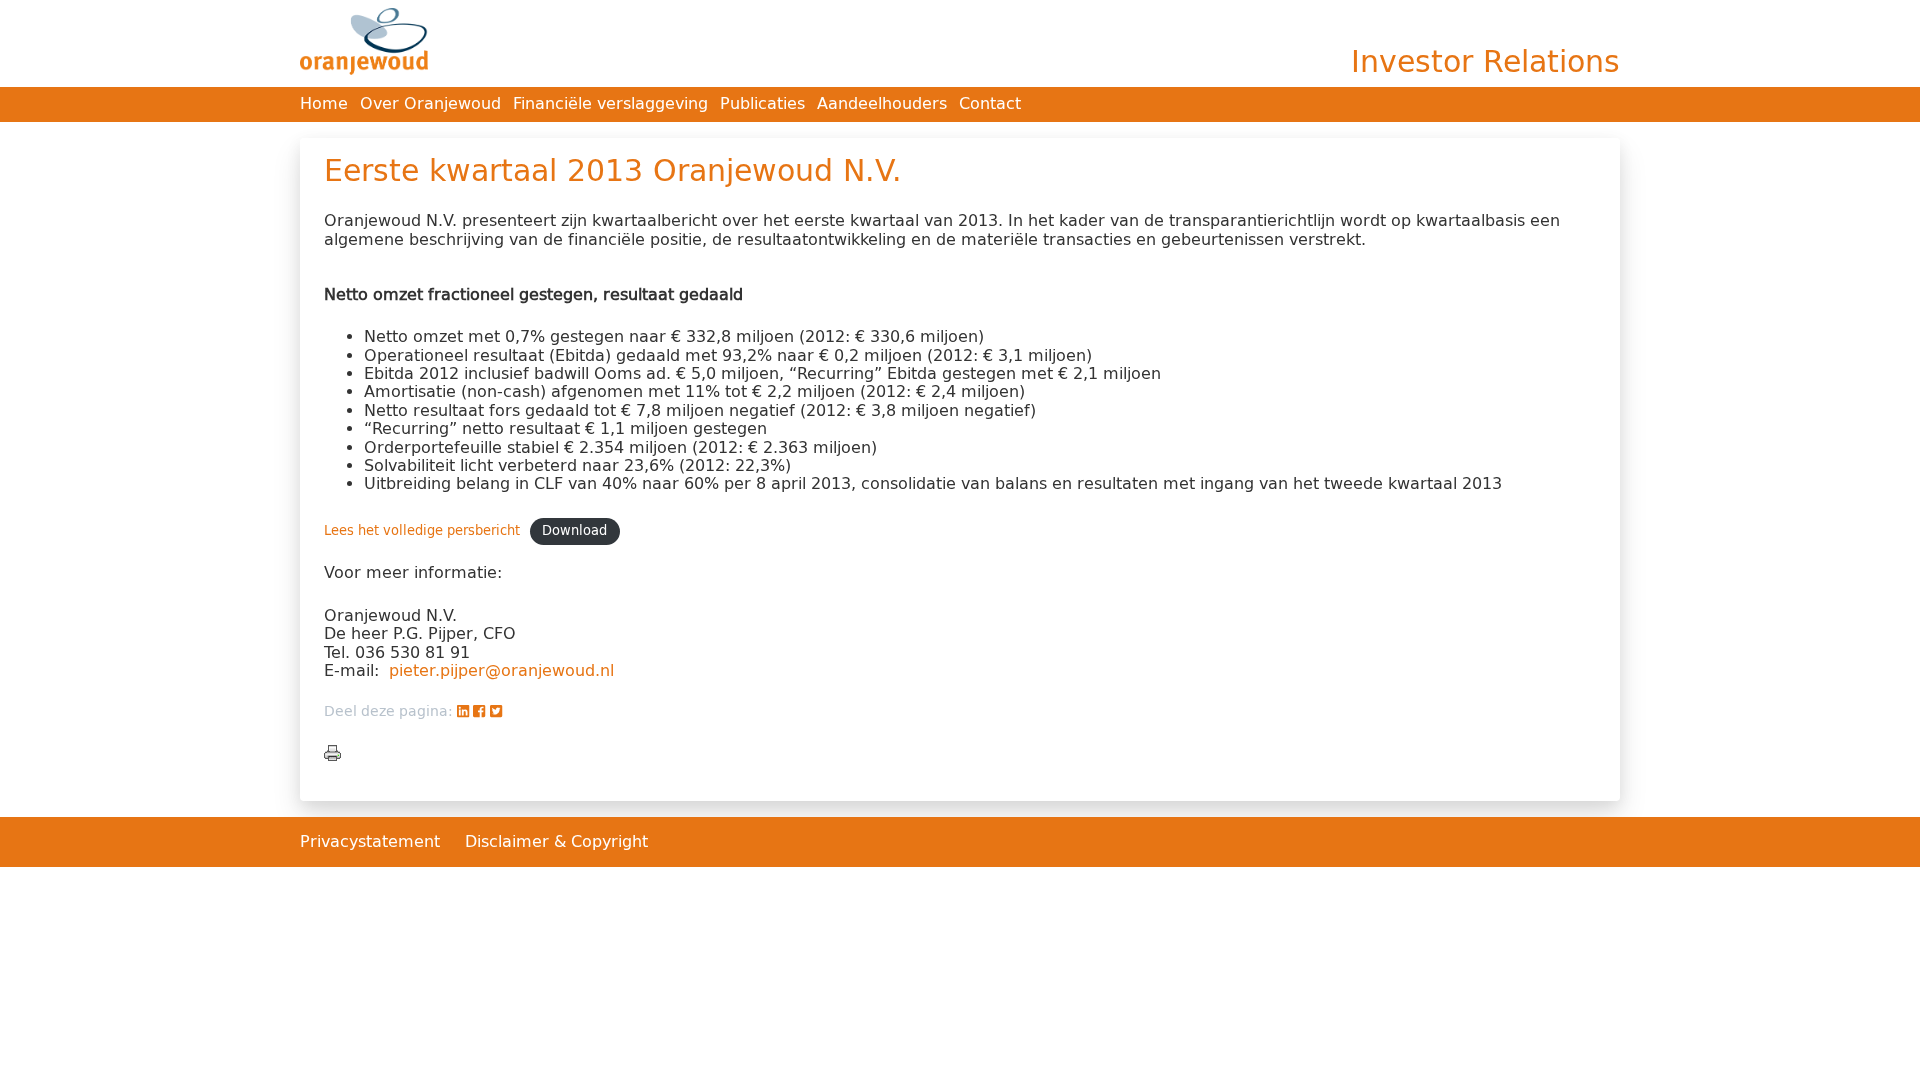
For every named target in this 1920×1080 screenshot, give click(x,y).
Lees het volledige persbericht (422, 530)
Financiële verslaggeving (610, 104)
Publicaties (762, 104)
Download (574, 530)
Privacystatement (372, 841)
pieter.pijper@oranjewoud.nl (501, 670)
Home (324, 104)
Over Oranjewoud (430, 104)
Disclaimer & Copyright (556, 841)
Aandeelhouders (882, 104)
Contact (990, 104)
